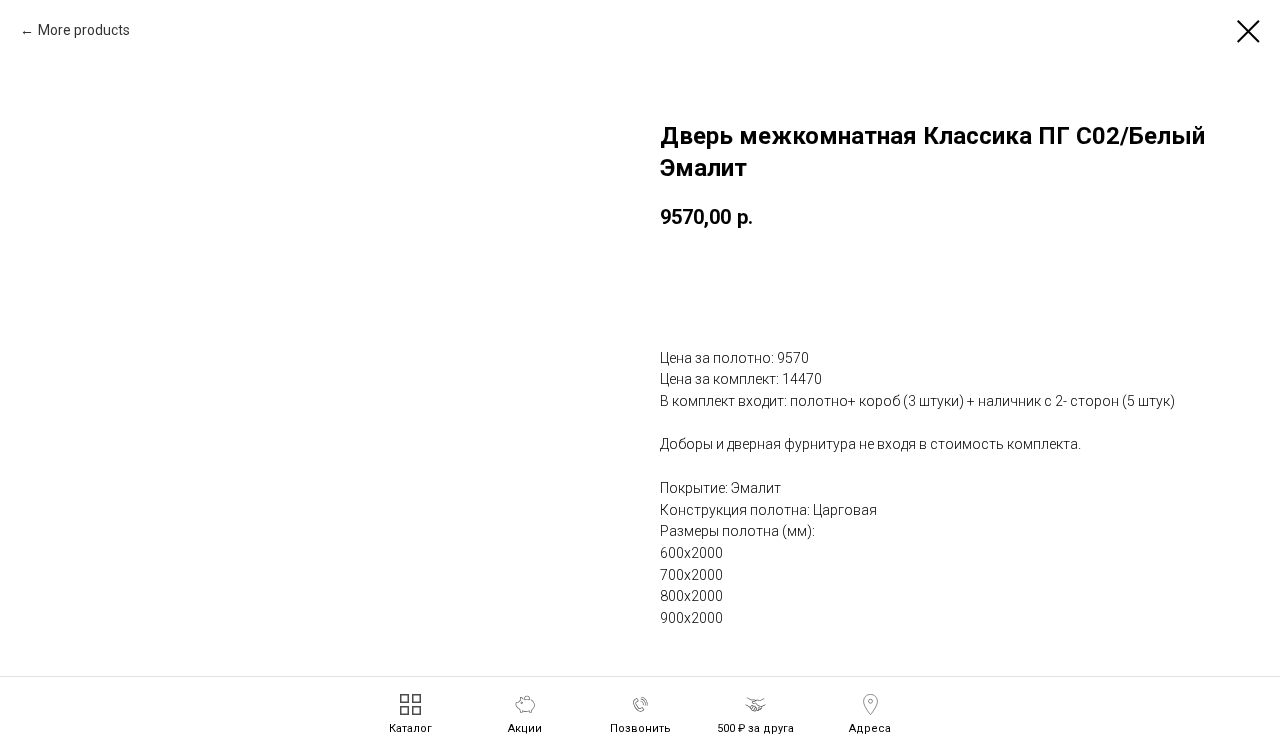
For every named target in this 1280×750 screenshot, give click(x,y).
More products (84, 30)
